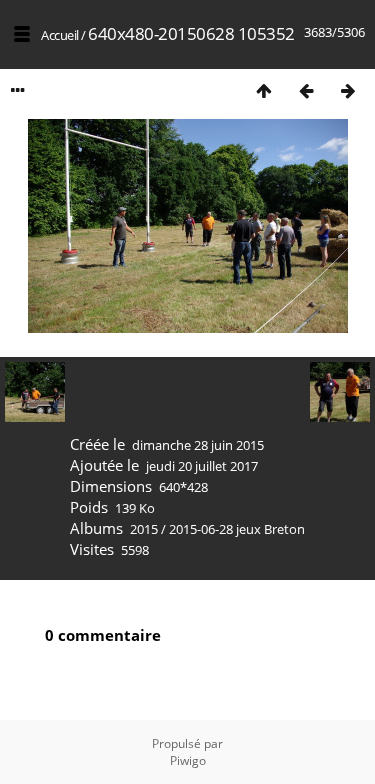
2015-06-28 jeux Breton (237, 529)
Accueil (60, 35)
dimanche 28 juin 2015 (198, 445)
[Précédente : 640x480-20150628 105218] (306, 90)
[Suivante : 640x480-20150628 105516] (348, 90)
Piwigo (188, 760)
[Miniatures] (264, 90)
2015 (144, 529)
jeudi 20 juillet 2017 (202, 466)
